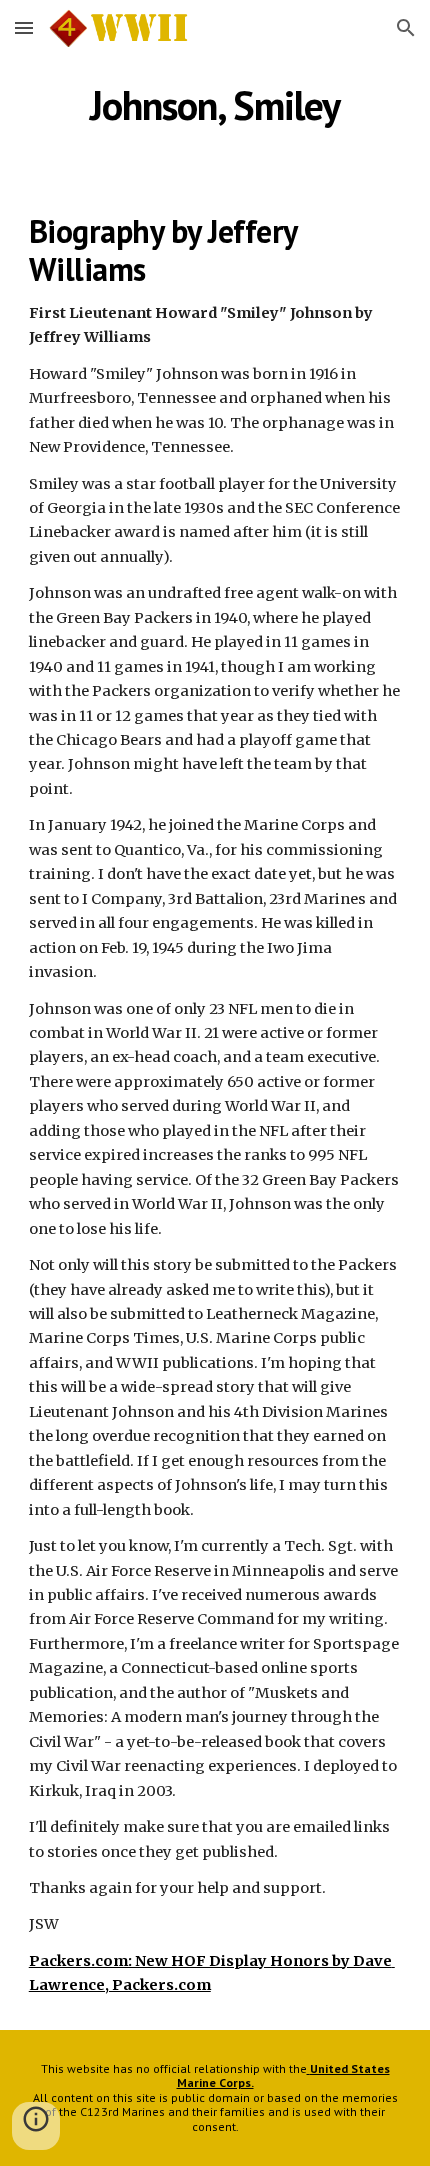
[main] (215, 105)
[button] (24, 27)
